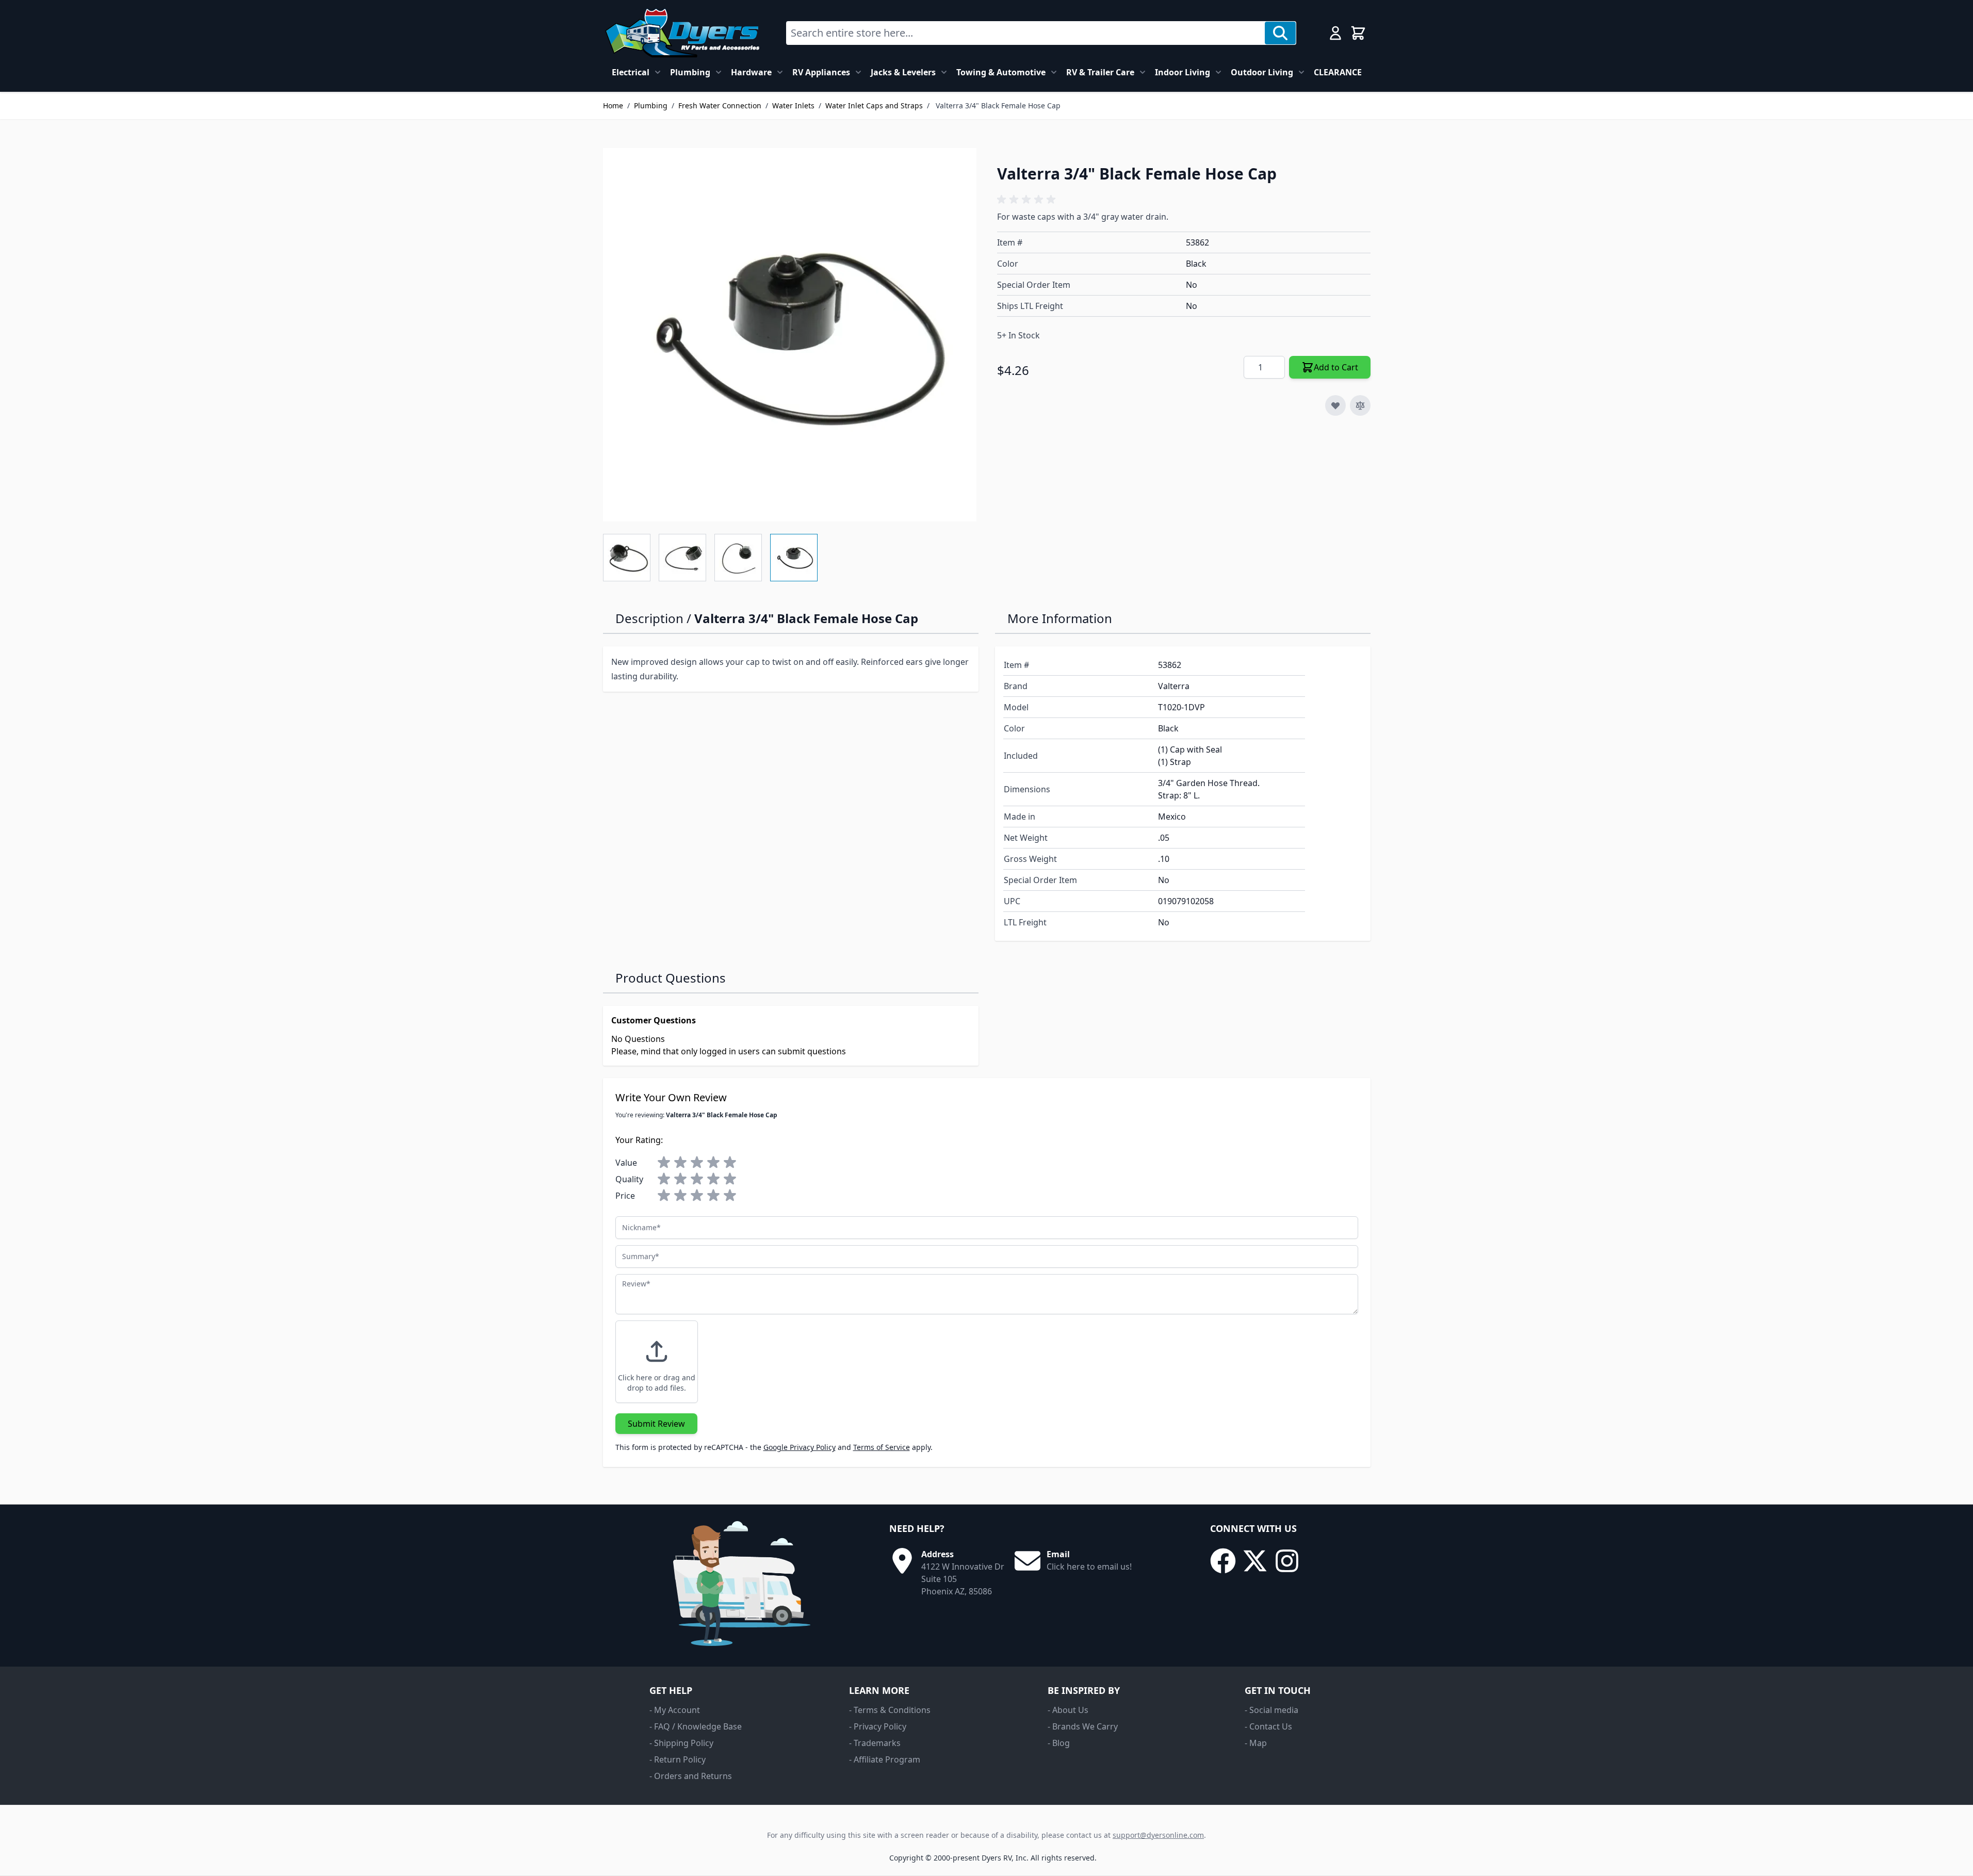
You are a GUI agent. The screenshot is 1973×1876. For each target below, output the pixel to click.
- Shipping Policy (681, 1743)
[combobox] (1026, 33)
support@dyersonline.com (1158, 1835)
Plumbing (690, 72)
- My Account (675, 1710)
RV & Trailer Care (1100, 72)
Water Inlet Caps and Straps (874, 105)
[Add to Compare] (1360, 405)
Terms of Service (882, 1447)
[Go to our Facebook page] (1223, 1561)
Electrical (631, 72)
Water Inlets (793, 105)
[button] (1028, 200)
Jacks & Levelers (903, 72)
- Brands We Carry (1083, 1726)
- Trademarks (875, 1743)
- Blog (1059, 1743)
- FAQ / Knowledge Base (696, 1726)
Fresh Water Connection (720, 105)
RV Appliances (821, 72)
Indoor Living (1183, 72)
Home (613, 105)
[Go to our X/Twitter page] (1255, 1561)
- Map (1256, 1743)
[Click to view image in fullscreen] (790, 335)
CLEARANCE (1338, 72)
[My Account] (1335, 33)
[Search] (1280, 33)
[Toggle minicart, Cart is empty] (1358, 33)
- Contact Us (1268, 1726)
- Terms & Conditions (890, 1710)
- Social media (1271, 1710)
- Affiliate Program (885, 1759)
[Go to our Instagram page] (1287, 1561)
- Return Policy (678, 1759)
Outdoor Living (1262, 72)
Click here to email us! (1089, 1567)
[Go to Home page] (682, 33)
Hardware (751, 72)
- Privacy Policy (878, 1726)
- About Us (1068, 1710)
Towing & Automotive (1001, 72)
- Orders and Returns (691, 1776)
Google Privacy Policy (800, 1447)
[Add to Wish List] (1335, 405)
